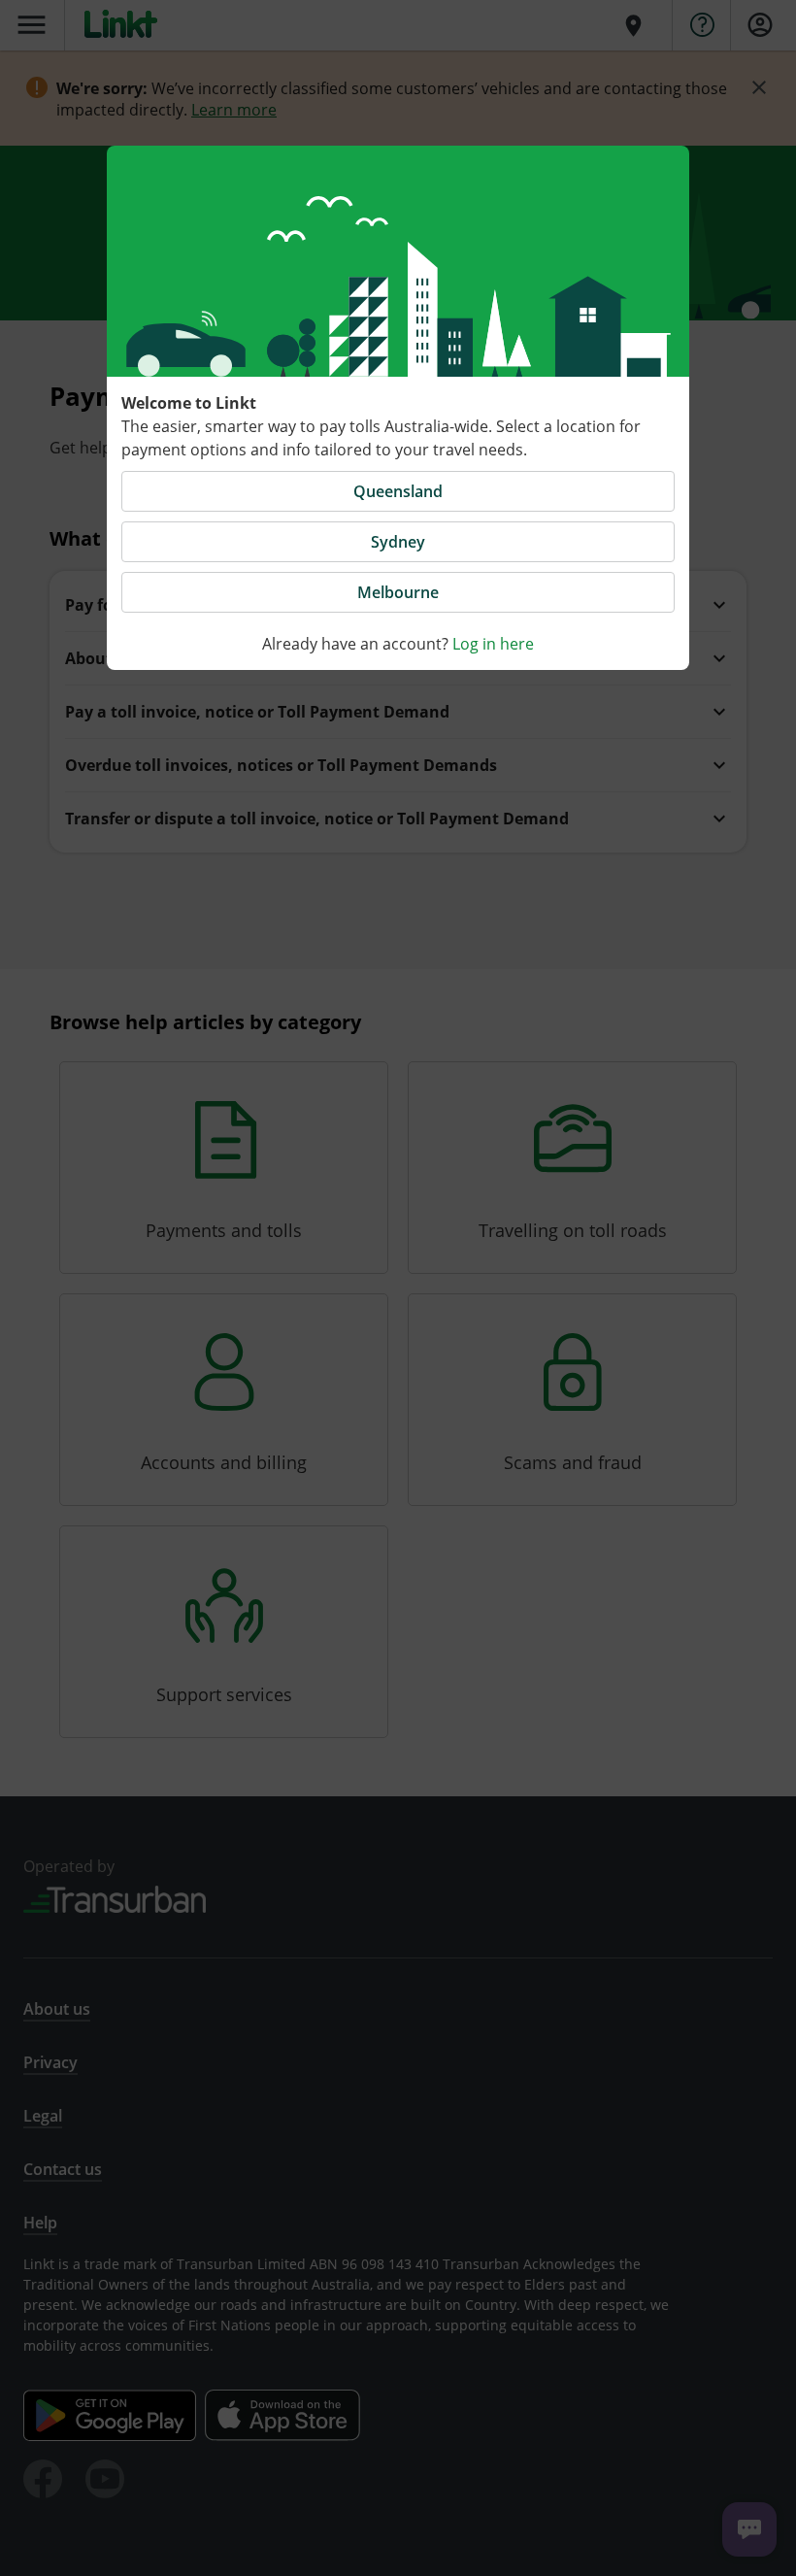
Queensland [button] (398, 491)
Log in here (493, 644)
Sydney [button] (398, 542)
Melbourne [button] (398, 592)
